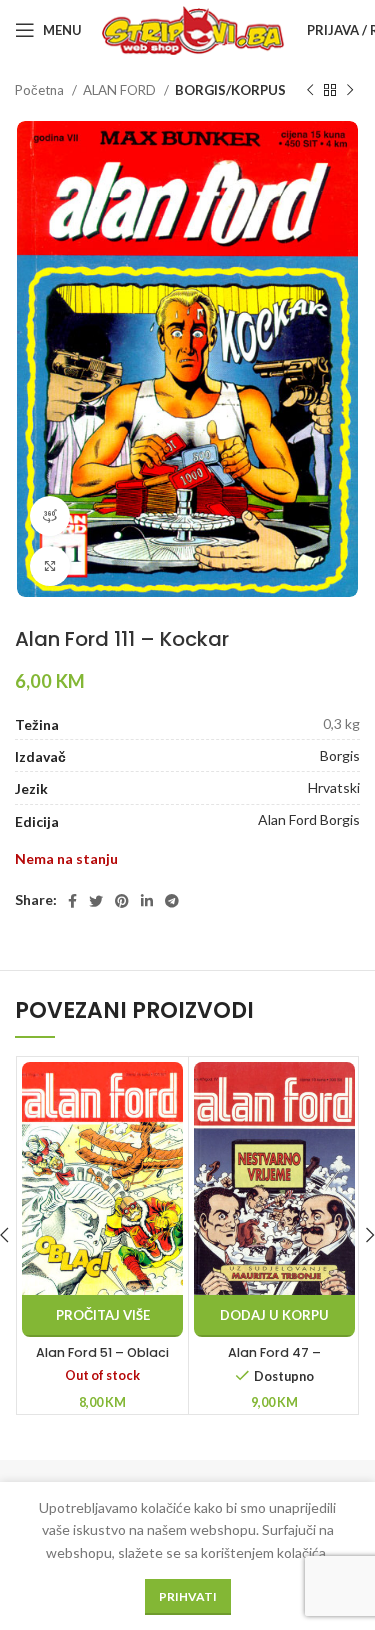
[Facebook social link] (72, 901)
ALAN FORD (121, 90)
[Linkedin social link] (147, 901)
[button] (274, 1316)
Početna (41, 90)
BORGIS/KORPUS (230, 90)
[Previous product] (310, 91)
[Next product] (350, 91)
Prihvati (188, 1596)
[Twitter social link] (96, 901)
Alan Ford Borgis (309, 819)
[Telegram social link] (172, 901)
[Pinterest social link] (122, 901)
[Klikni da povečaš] (50, 566)
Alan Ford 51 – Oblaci (102, 1352)
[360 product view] (50, 516)
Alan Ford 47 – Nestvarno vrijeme (275, 1361)
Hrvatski (334, 787)
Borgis (340, 755)
